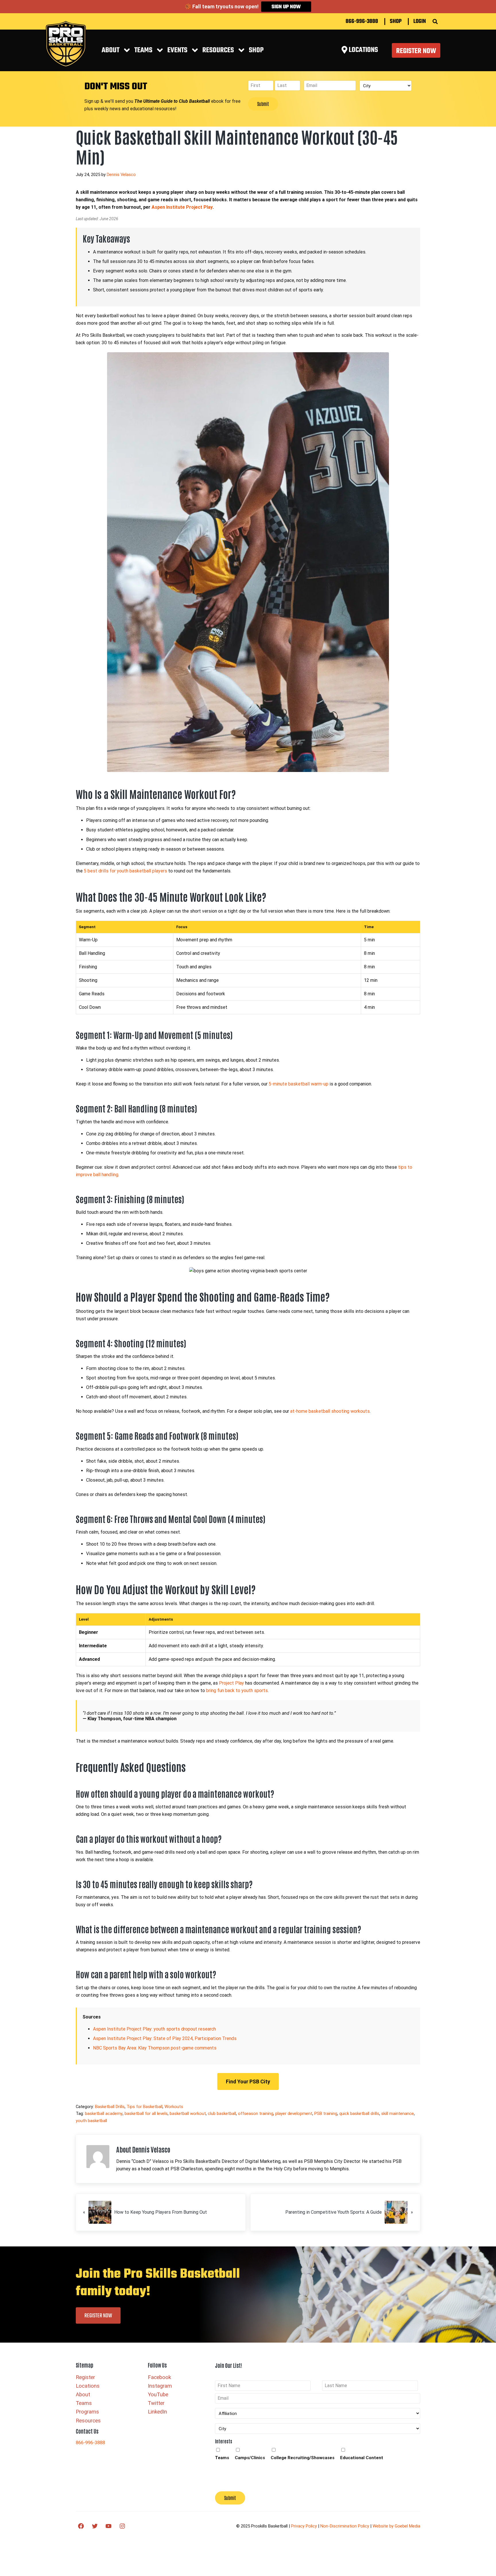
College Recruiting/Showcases (303, 2458)
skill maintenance (398, 2114)
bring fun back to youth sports (237, 1690)
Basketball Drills (110, 2107)
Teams (143, 50)
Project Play (231, 1683)
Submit (263, 104)
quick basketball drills (359, 2114)
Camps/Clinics (250, 2458)
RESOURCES (218, 50)
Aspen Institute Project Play (182, 207)
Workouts (174, 2107)
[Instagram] (122, 2526)
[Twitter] (95, 2526)
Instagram (160, 2386)
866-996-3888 (362, 22)
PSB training (326, 2114)
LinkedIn (157, 2412)
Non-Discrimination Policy (345, 2526)
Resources (88, 2421)
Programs (87, 2412)
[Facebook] (81, 2526)
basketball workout (188, 2114)
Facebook (159, 2377)
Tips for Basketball (145, 2107)
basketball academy (104, 2114)
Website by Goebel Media (396, 2526)
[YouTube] (108, 2526)
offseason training (256, 2114)
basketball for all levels (146, 2114)
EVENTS (177, 50)
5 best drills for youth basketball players (125, 871)
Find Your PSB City (248, 2081)
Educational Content (362, 2458)
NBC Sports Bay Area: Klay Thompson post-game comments (155, 2048)
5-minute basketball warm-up (299, 1084)
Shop (396, 22)
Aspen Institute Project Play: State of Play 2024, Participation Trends (165, 2038)
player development (294, 2114)
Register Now (416, 51)
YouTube (158, 2395)
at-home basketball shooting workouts (330, 1411)
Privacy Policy (304, 2526)
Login (420, 22)
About (111, 50)
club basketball (222, 2114)
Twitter (156, 2403)
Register (85, 2377)
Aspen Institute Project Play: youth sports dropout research (154, 2029)
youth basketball (91, 2121)
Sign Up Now (286, 7)
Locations (88, 2386)
